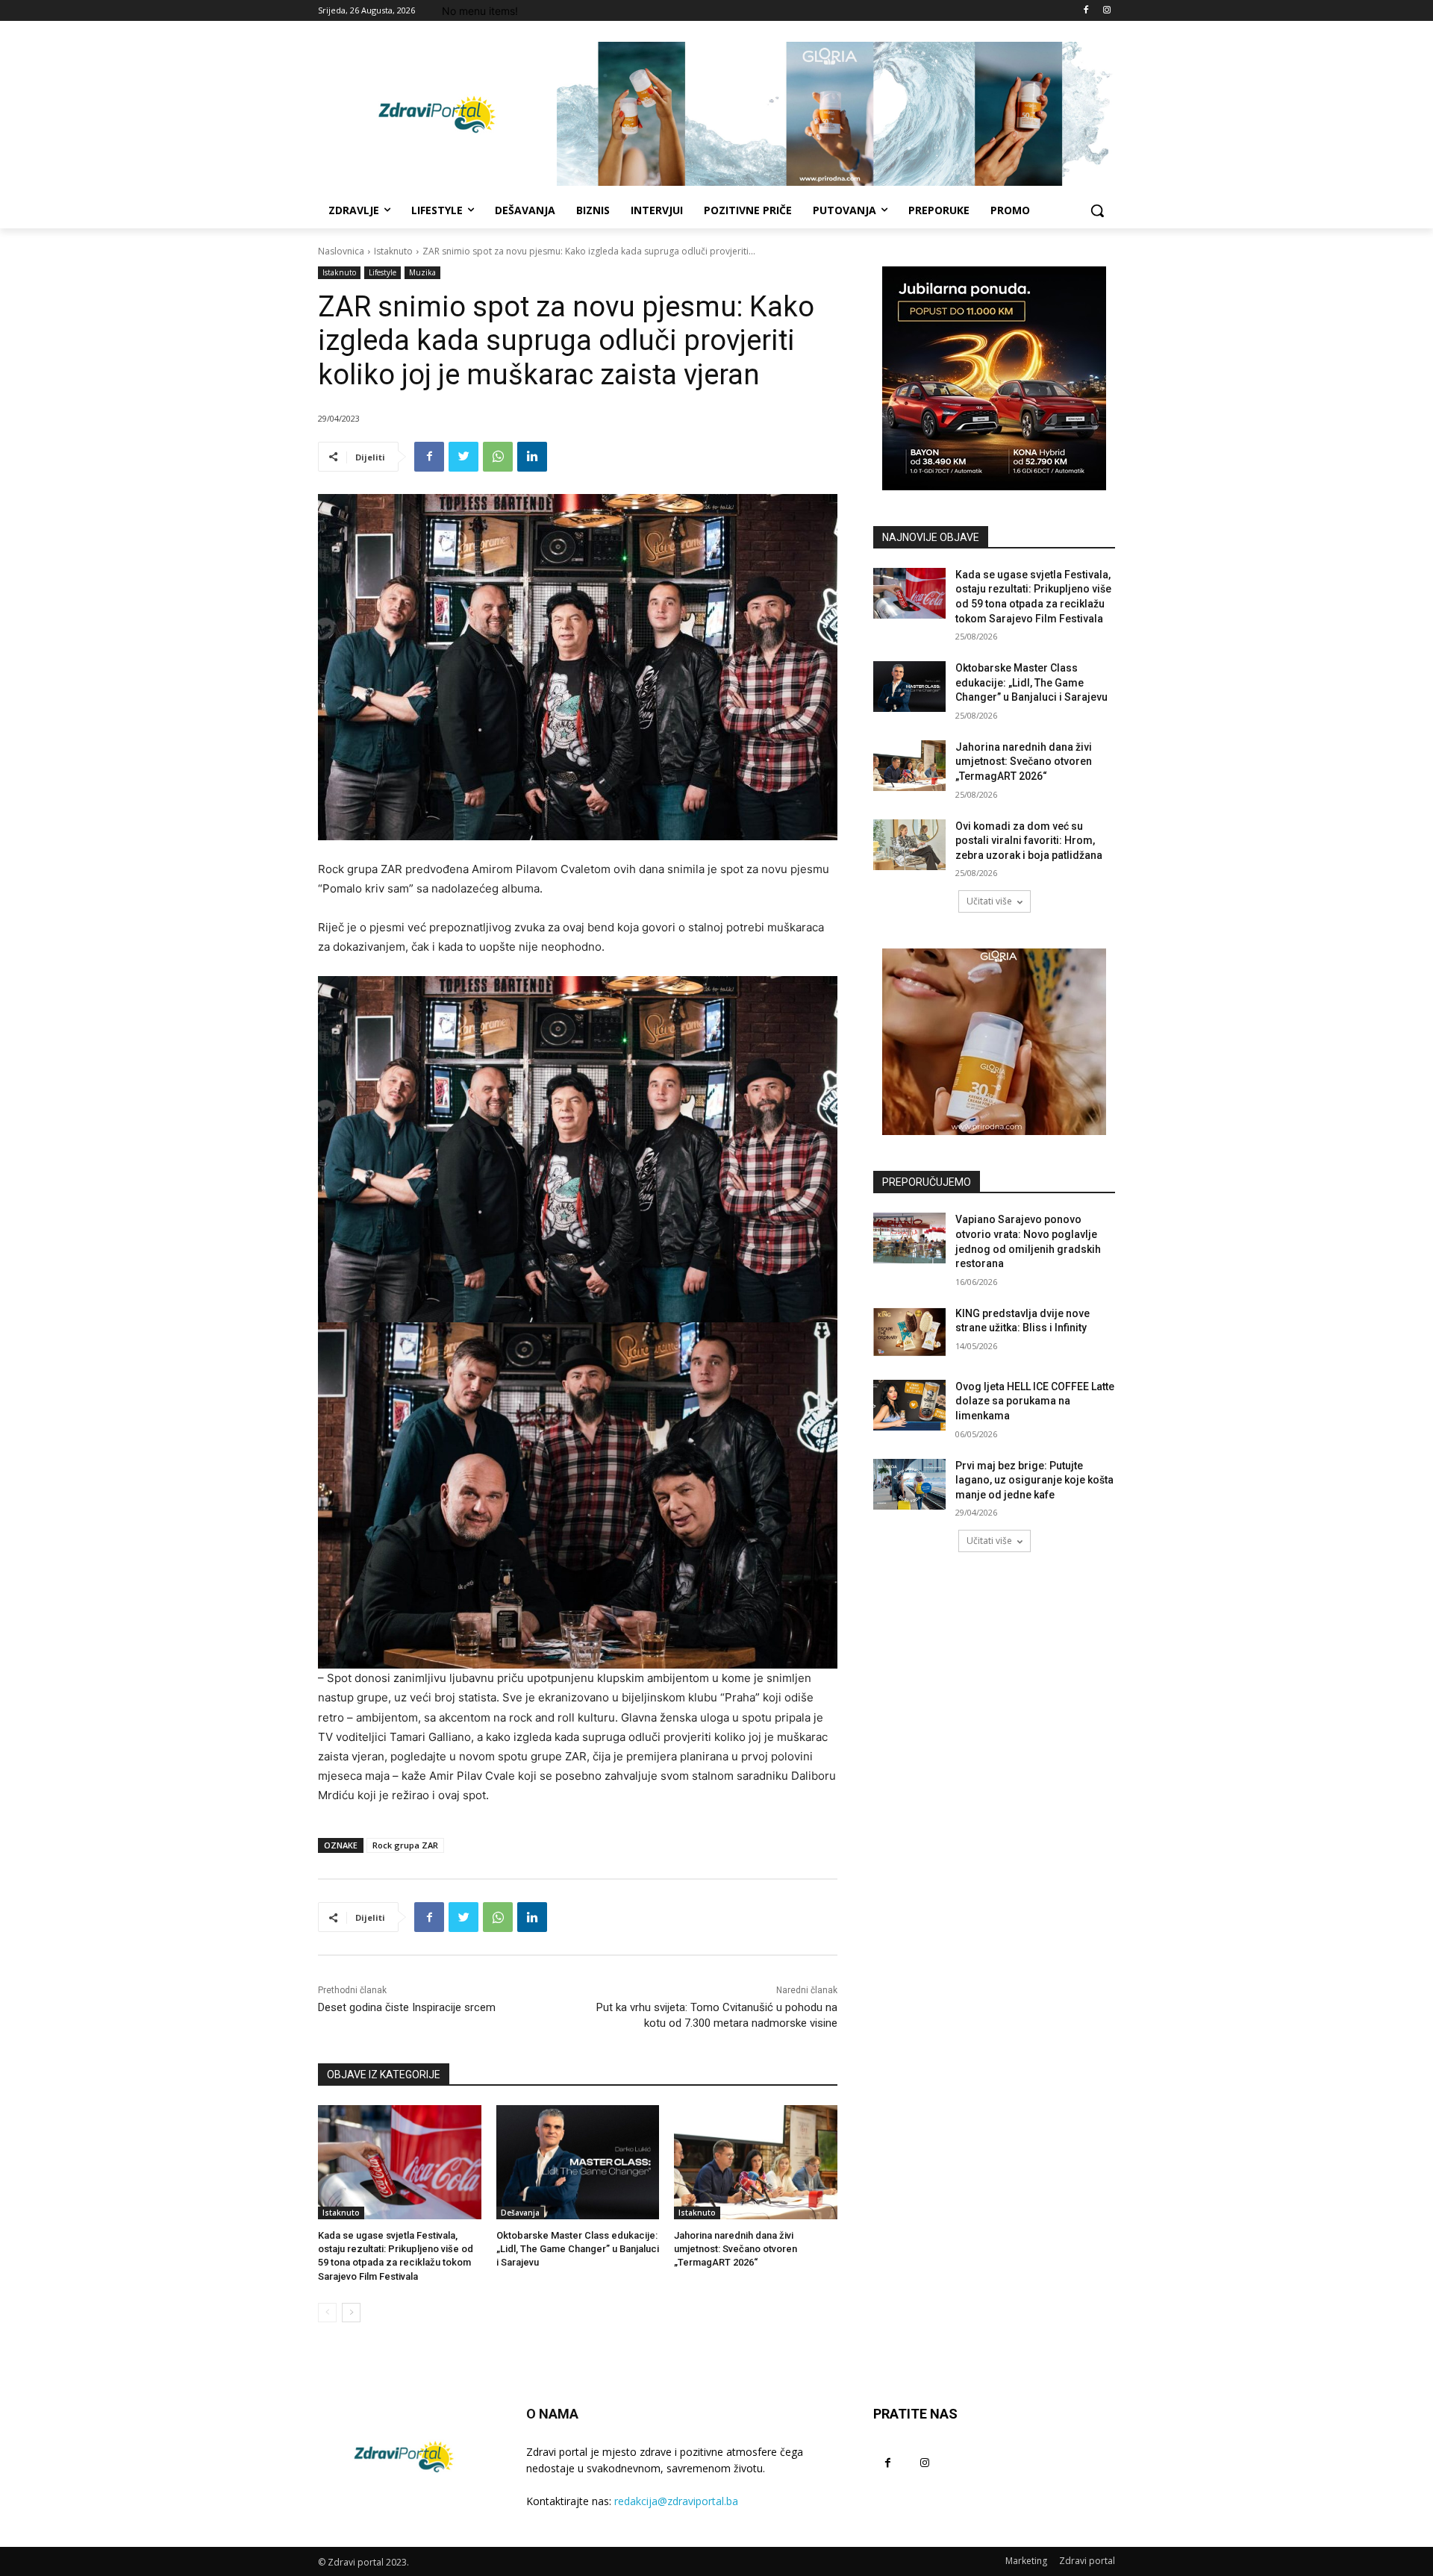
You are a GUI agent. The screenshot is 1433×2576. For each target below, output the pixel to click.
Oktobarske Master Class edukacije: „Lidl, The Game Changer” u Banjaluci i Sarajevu (578, 2249)
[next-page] (351, 2313)
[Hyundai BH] (994, 378)
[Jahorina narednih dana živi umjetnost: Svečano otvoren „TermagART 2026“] (756, 2162)
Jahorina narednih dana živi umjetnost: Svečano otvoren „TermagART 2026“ (736, 2249)
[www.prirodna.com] (994, 1042)
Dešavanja (520, 2213)
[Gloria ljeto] (836, 114)
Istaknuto (393, 251)
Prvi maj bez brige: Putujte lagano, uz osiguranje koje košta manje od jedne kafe (1034, 1480)
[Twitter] (463, 457)
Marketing (1026, 2561)
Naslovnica (341, 251)
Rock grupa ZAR (405, 1845)
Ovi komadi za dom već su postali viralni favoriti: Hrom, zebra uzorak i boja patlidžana (1029, 841)
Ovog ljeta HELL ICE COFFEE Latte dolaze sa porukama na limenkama (1035, 1401)
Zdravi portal (1087, 2561)
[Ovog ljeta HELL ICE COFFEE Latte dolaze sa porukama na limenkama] (909, 1405)
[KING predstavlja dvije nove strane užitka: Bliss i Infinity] (909, 1332)
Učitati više (989, 901)
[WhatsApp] (498, 457)
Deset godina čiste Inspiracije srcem (407, 2007)
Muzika (422, 272)
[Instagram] (1106, 11)
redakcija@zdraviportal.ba (676, 2501)
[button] (1097, 210)
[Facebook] (1086, 11)
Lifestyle (383, 272)
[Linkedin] (532, 457)
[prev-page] (327, 2313)
